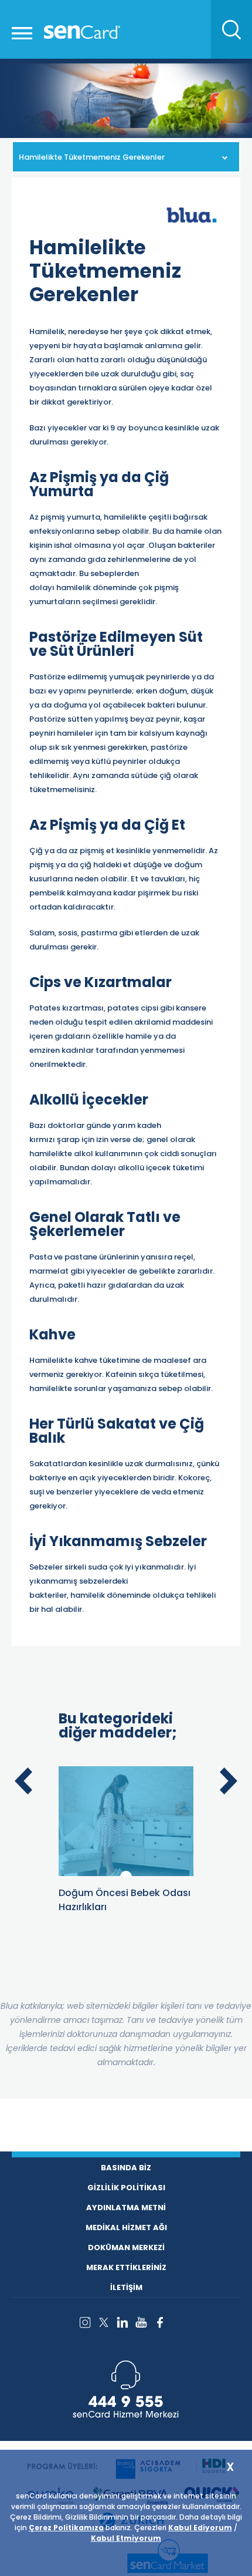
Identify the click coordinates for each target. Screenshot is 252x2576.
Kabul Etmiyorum (126, 2538)
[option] (126, 1840)
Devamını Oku (103, 1784)
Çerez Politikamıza (66, 2528)
